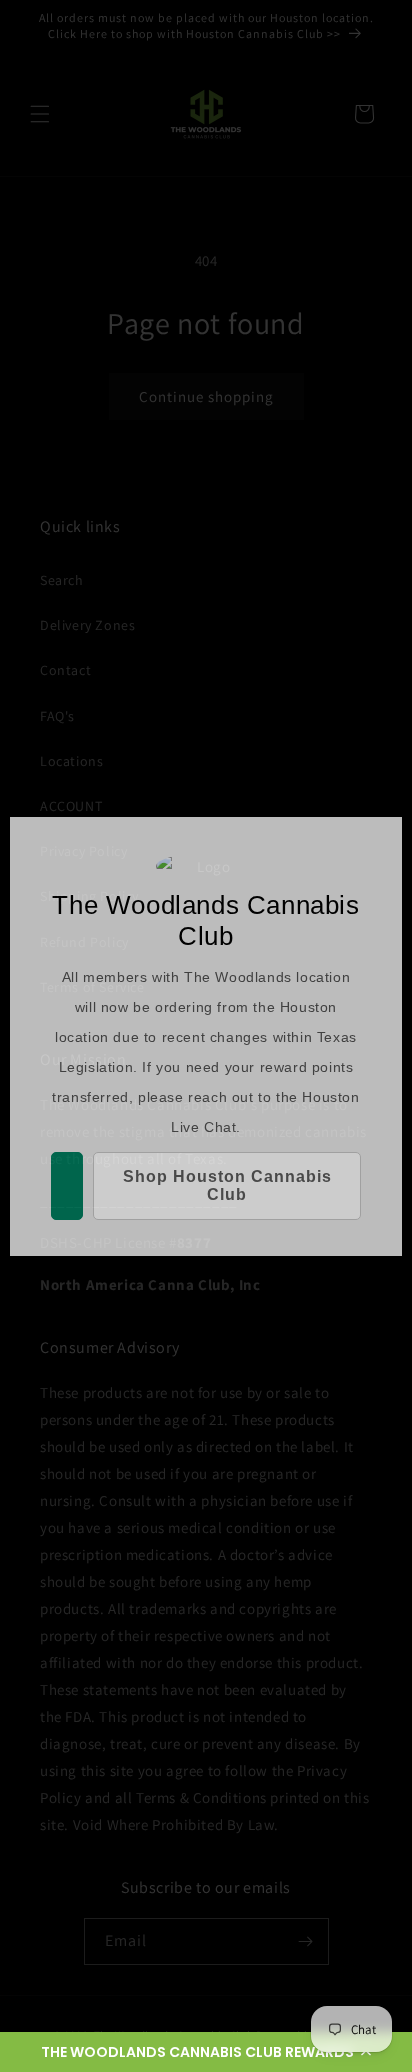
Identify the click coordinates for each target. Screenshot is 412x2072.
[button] (206, 2052)
